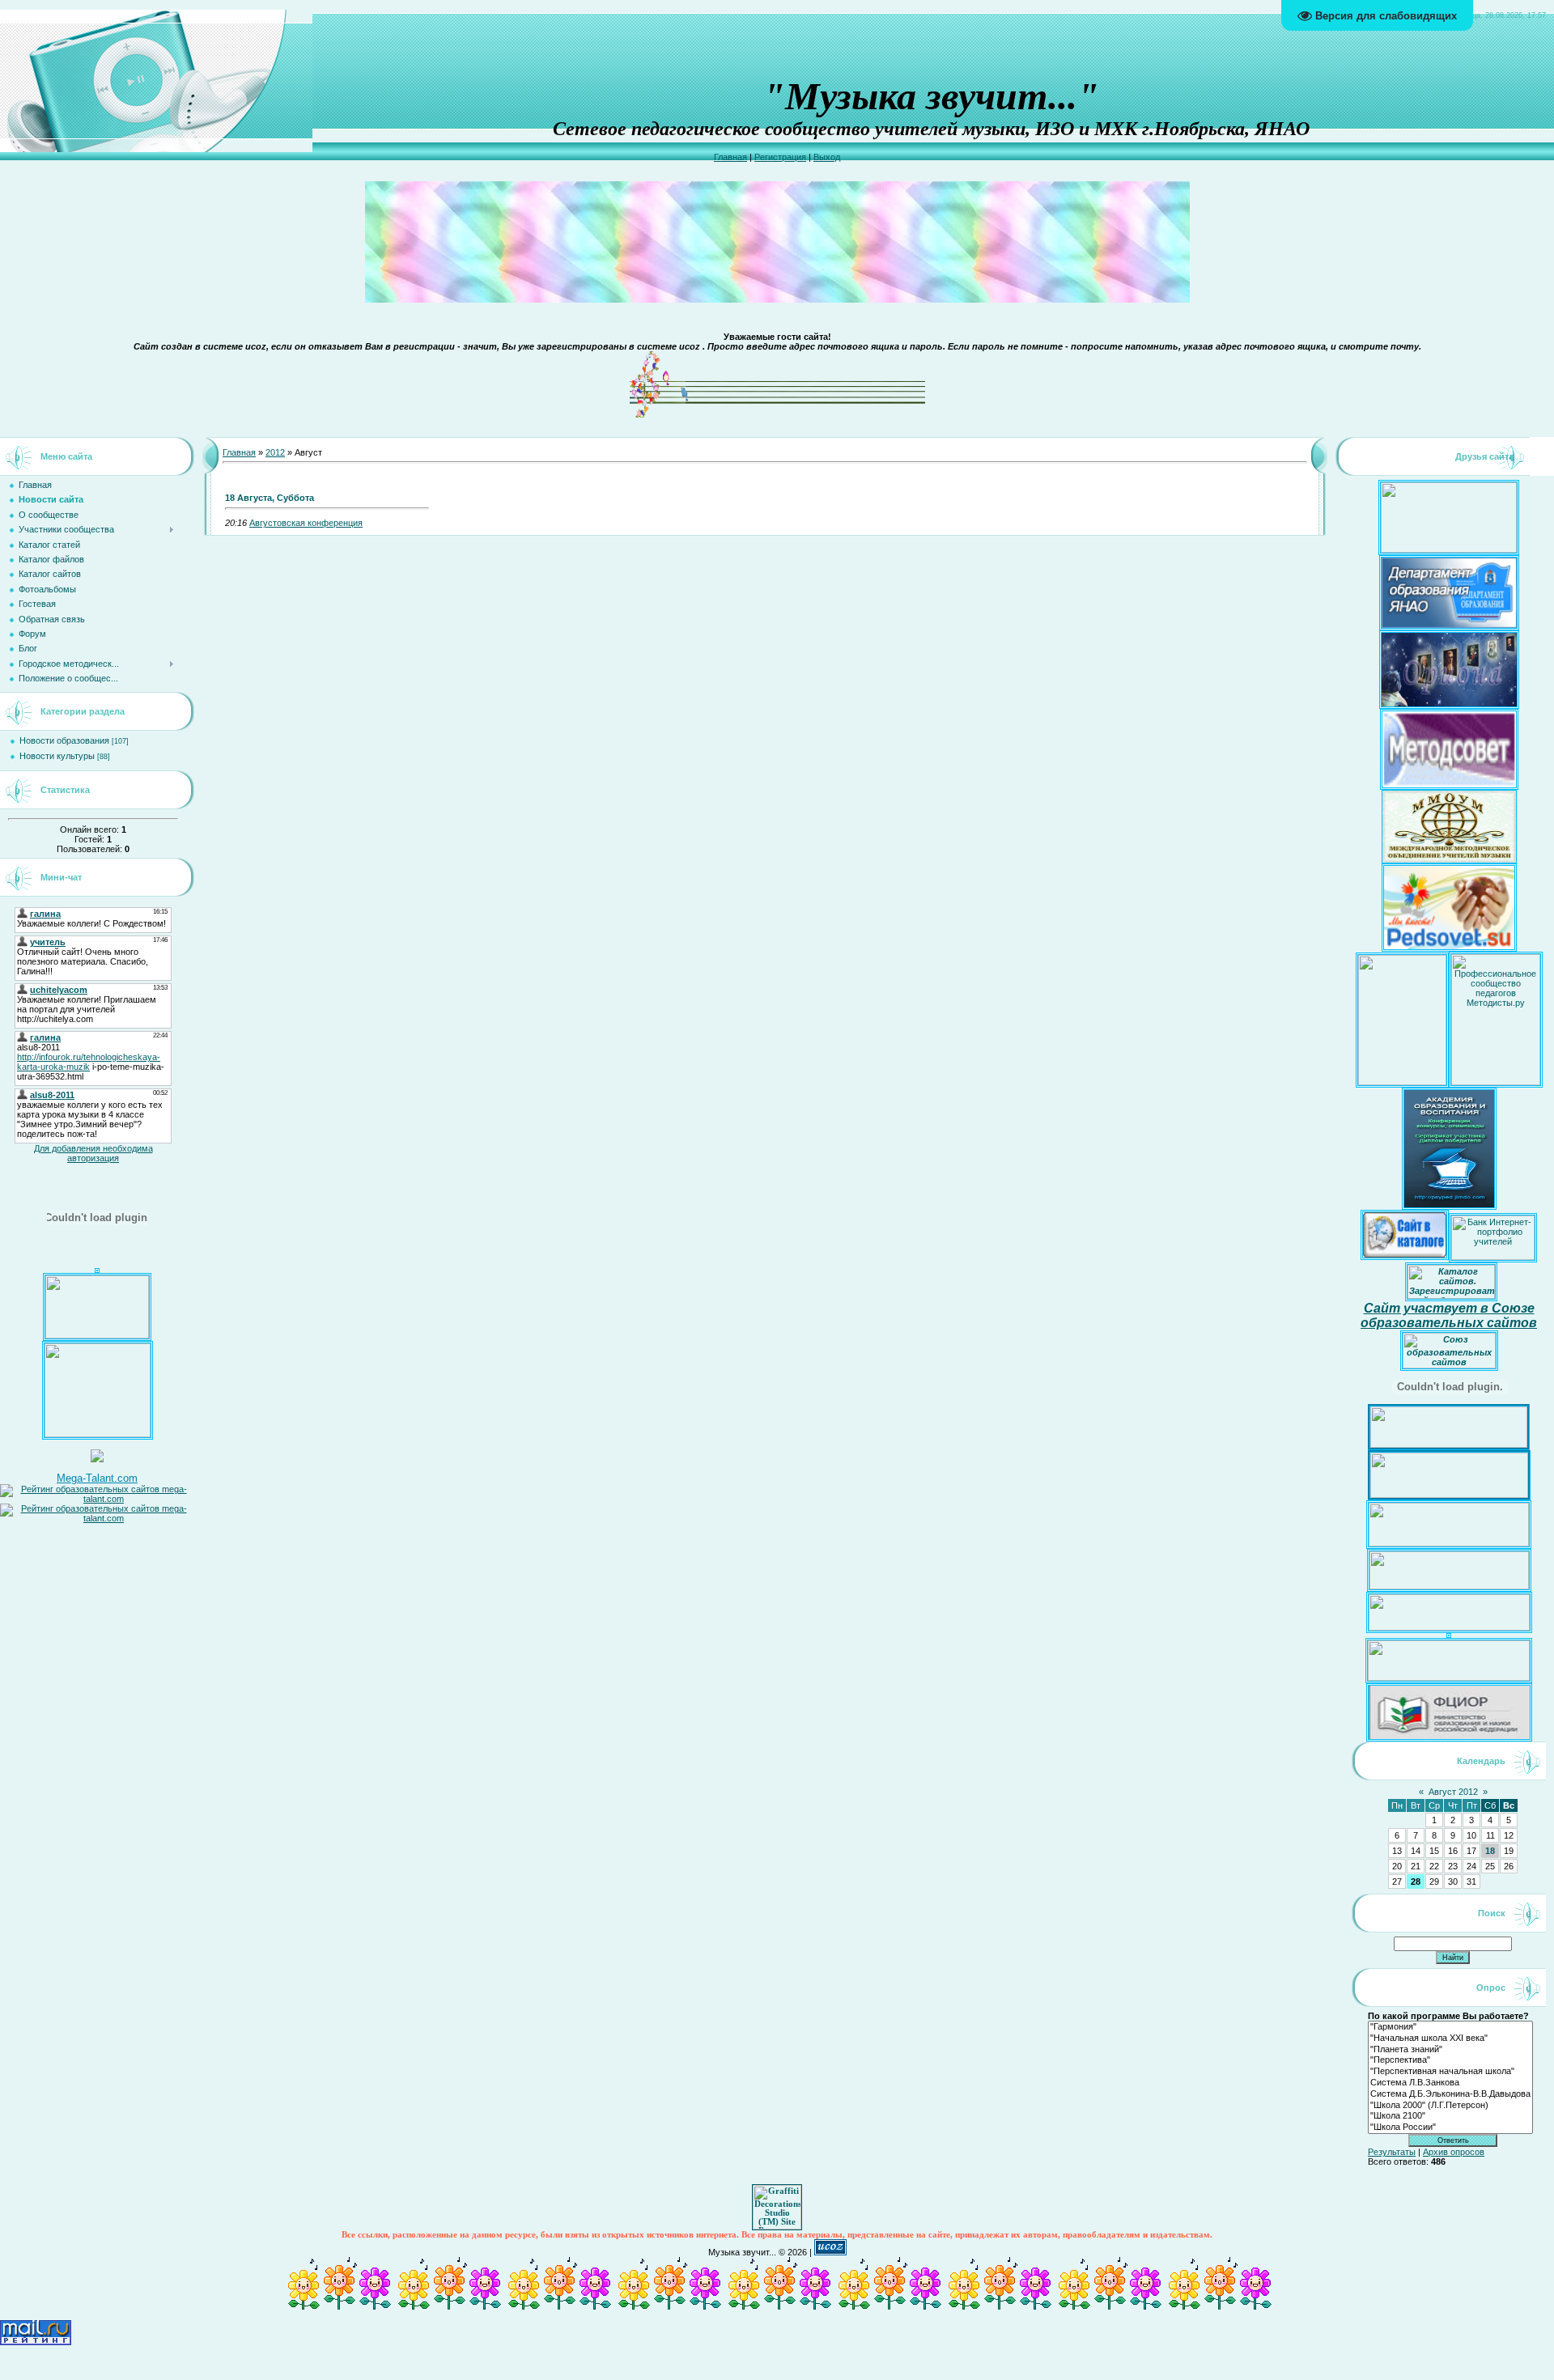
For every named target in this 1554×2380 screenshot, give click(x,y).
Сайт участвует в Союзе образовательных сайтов (1449, 1315)
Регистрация (780, 157)
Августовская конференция (306, 523)
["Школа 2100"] (1450, 2116)
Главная (730, 157)
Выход (827, 157)
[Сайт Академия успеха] (98, 1434)
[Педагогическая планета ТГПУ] (97, 1335)
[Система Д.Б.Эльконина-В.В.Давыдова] (1450, 2094)
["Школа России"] (1450, 2128)
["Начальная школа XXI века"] (1450, 2038)
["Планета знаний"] (1450, 2050)
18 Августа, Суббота (270, 498)
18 (1490, 1851)
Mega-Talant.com (97, 1478)
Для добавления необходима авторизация (93, 1153)
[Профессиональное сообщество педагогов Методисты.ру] (1496, 1082)
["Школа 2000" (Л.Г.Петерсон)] (1450, 2106)
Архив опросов (1454, 2152)
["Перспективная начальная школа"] (1450, 2072)
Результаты (1392, 2152)
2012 (275, 452)
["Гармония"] (1450, 2027)
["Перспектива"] (1450, 2060)
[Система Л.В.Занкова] (1450, 2083)
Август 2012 (1453, 1792)
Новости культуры (57, 756)
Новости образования (64, 740)
